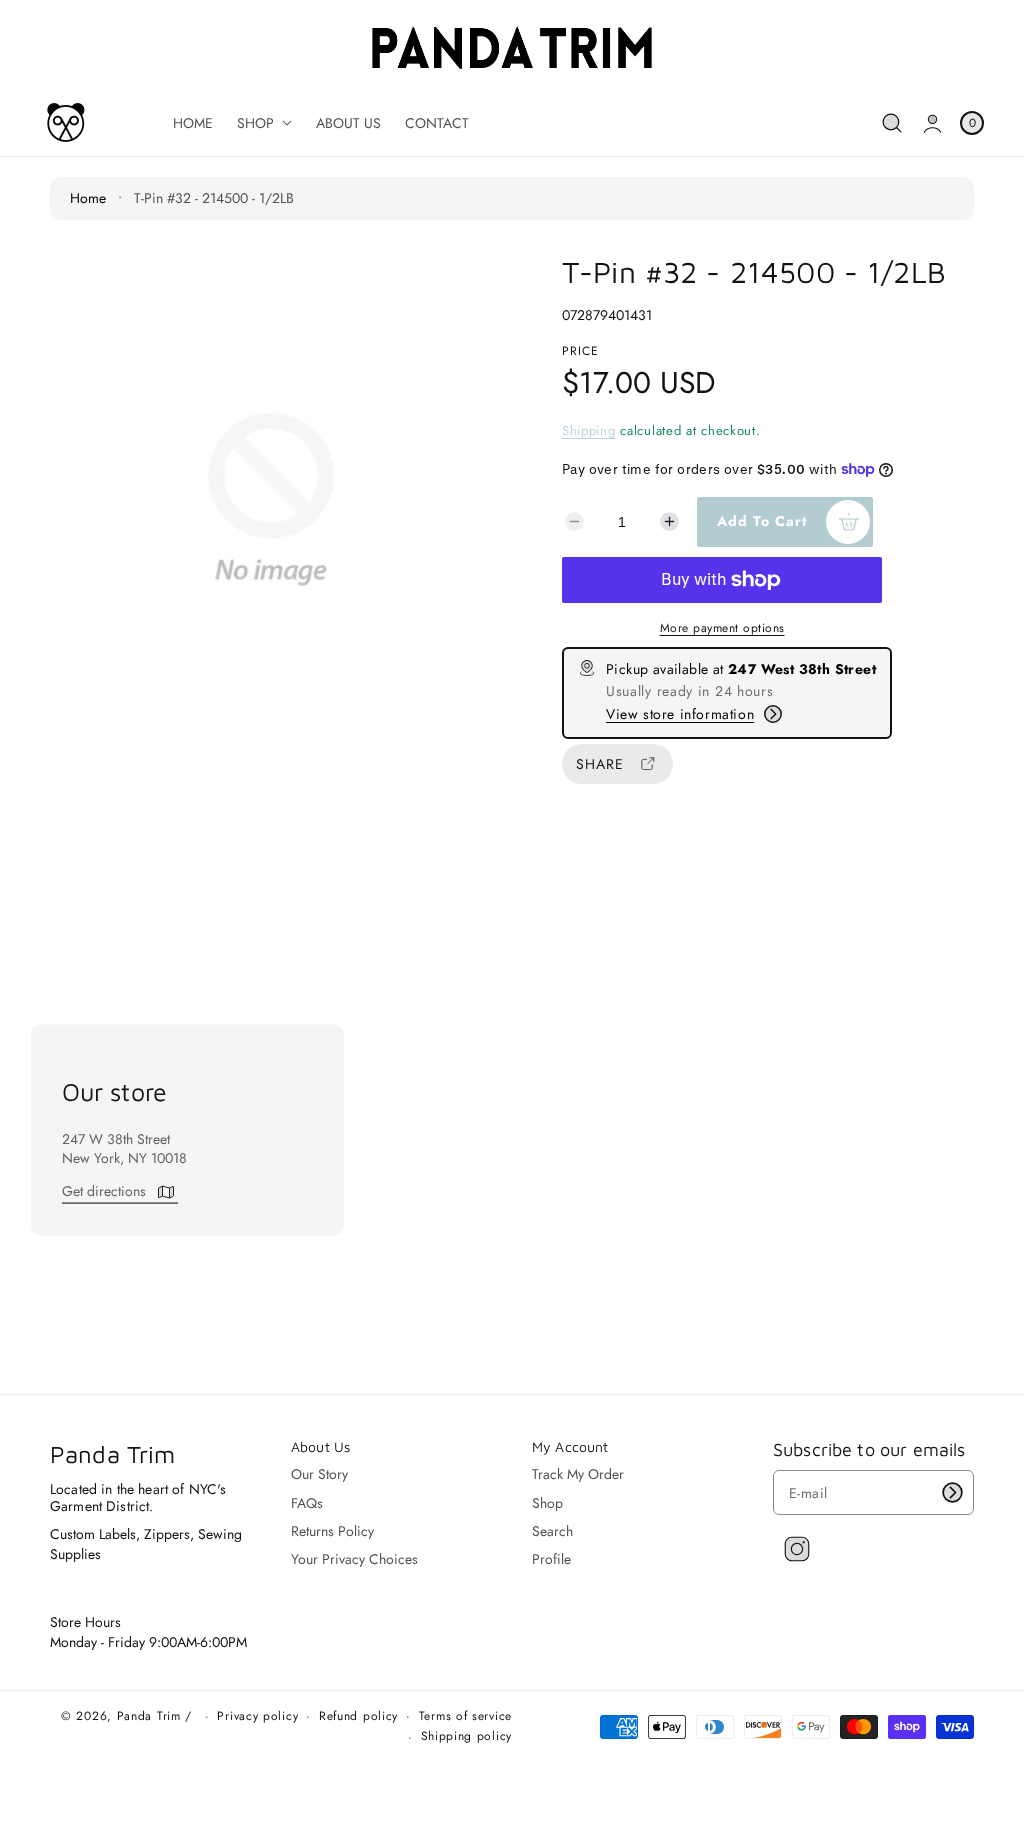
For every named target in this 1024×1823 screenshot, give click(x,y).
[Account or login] (932, 123)
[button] (892, 123)
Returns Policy (332, 1531)
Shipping (589, 430)
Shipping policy (467, 1737)
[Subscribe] (952, 1492)
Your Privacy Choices (354, 1559)
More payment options (722, 628)
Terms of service (465, 1717)
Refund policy (358, 1717)
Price (580, 351)
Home (88, 198)
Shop (547, 1503)
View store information (680, 714)
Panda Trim (149, 1716)
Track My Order (578, 1474)
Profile (551, 1559)
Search (552, 1531)
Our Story (319, 1474)
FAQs (307, 1503)
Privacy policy (257, 1717)
